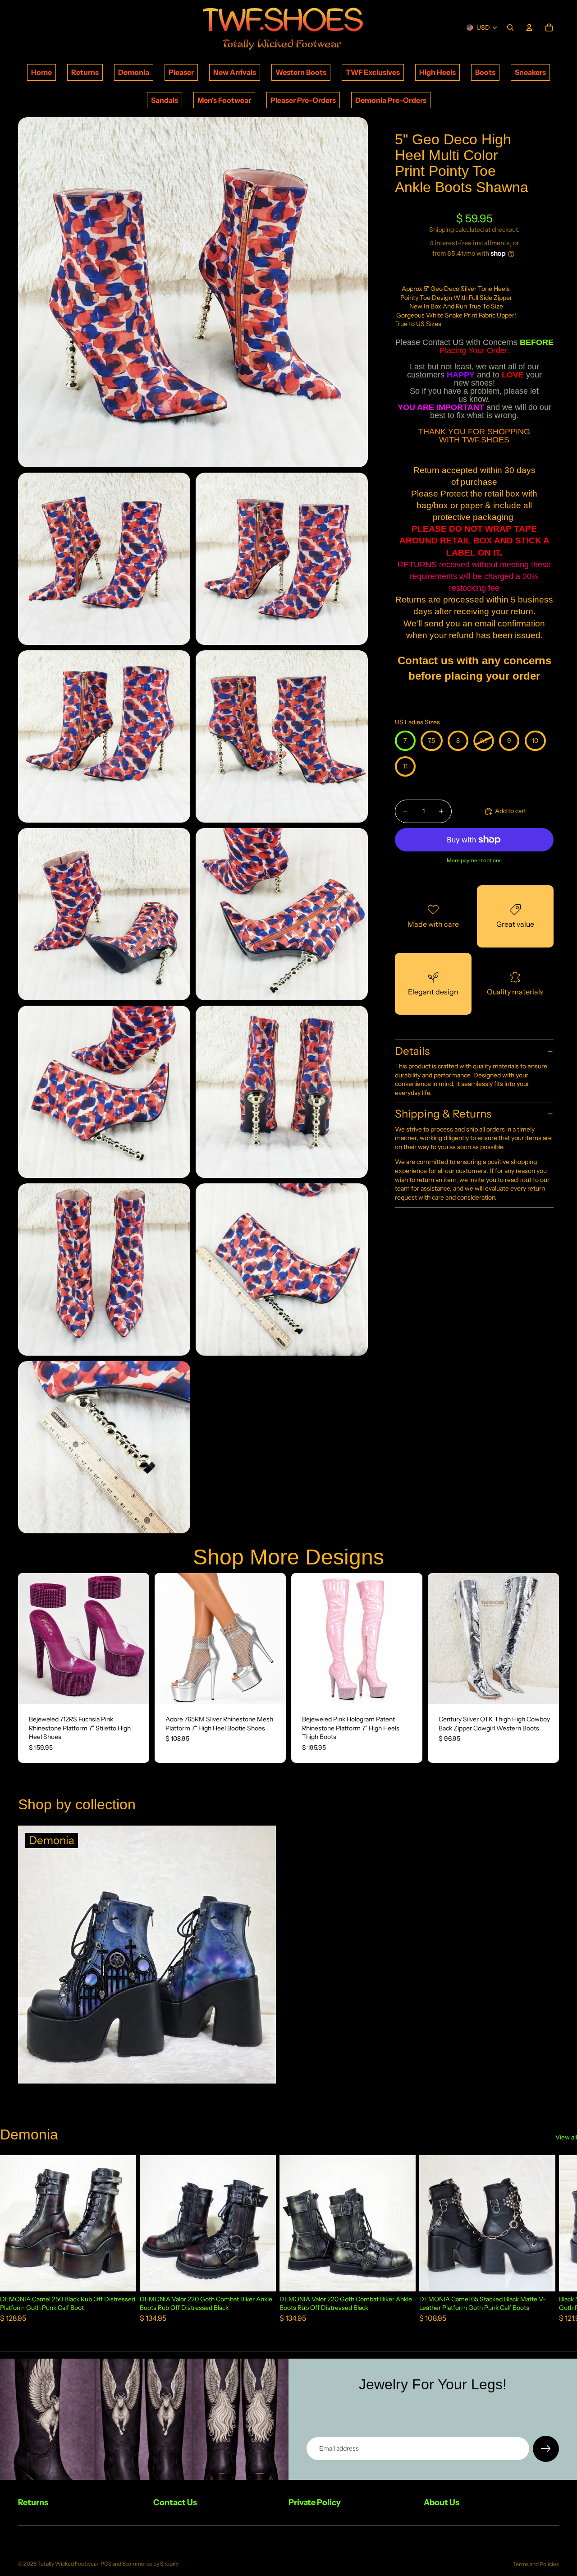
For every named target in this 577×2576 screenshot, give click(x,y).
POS (106, 2564)
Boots (485, 72)
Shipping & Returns (443, 1114)
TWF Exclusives (373, 72)
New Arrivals (235, 72)
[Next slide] (136, 1638)
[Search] (510, 28)
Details (412, 1051)
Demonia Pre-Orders (391, 100)
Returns (85, 72)
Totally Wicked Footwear (68, 2564)
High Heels (437, 72)
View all (566, 2137)
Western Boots (301, 72)
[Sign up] (546, 2449)
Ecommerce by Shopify (150, 2564)
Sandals (165, 100)
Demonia (134, 72)
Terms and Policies (536, 2564)
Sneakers (530, 72)
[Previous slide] (32, 1638)
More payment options (474, 860)
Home (41, 72)
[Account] (529, 28)
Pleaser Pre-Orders (303, 100)
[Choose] (135, 1690)
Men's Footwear (224, 100)
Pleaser (181, 72)
